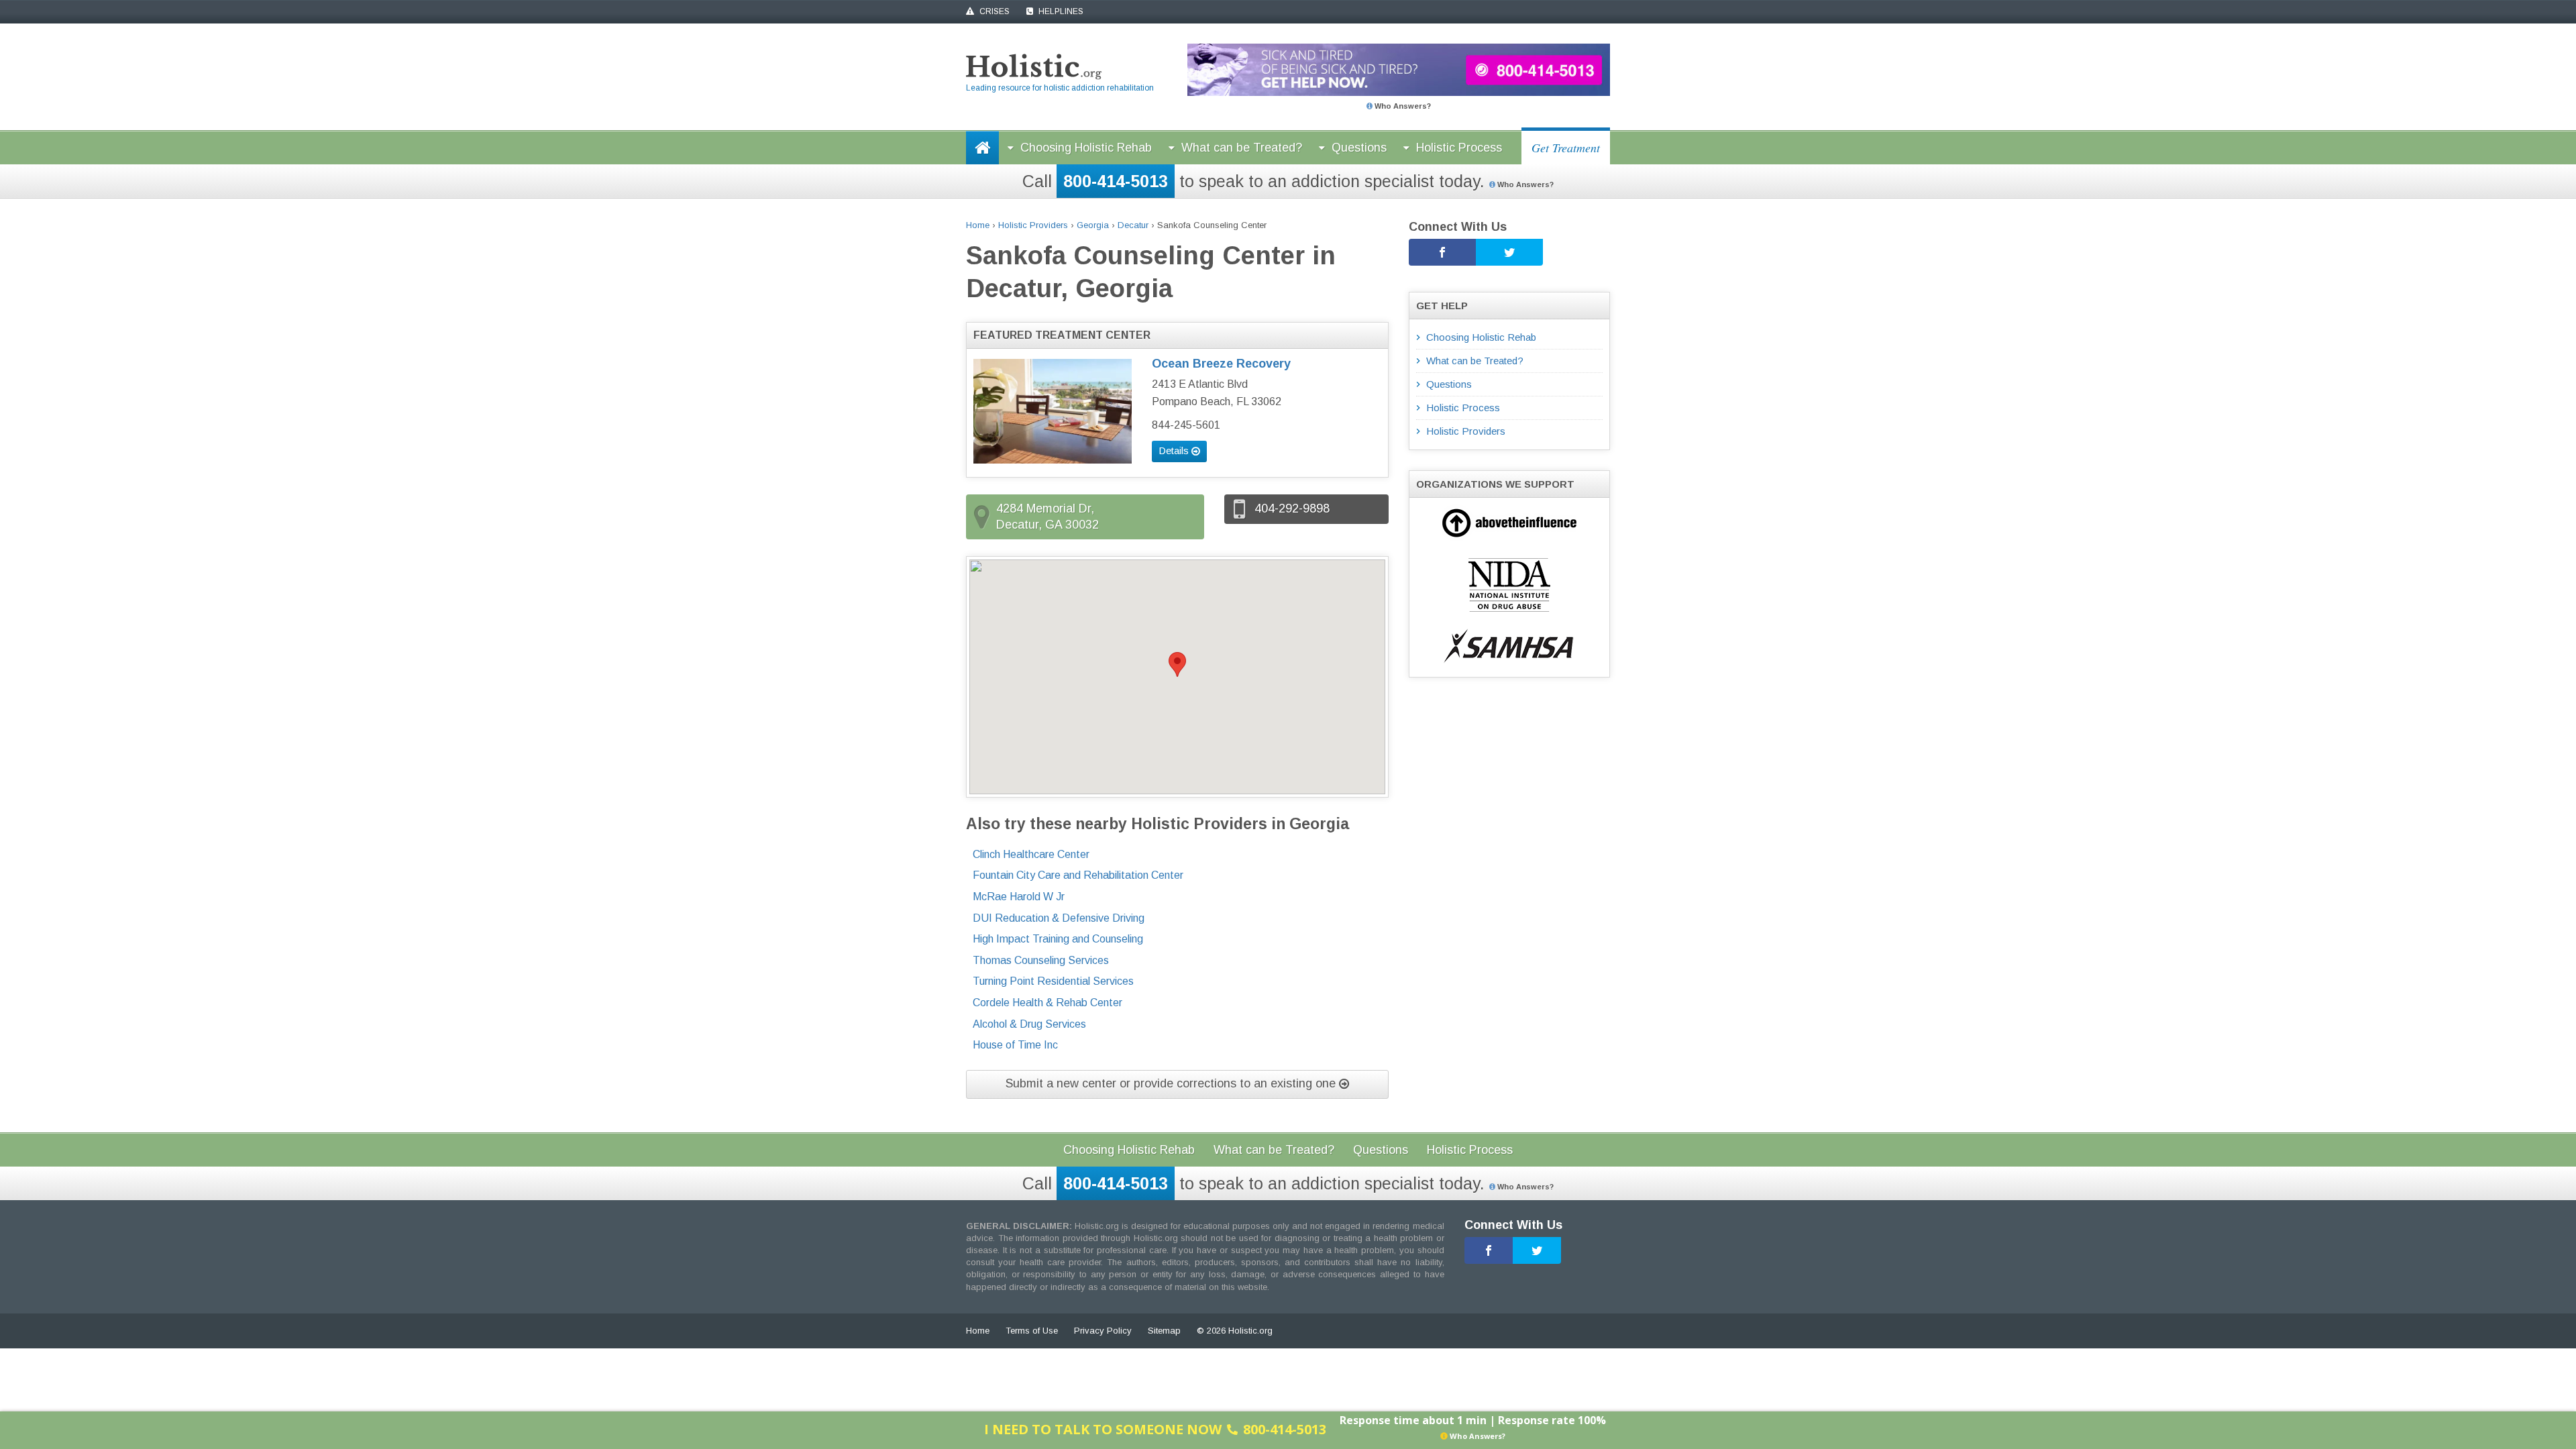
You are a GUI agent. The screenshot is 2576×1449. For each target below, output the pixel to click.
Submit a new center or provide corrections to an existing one (1172, 1083)
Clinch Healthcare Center (1031, 854)
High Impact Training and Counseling (1058, 939)
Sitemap (1164, 1331)
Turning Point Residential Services (1053, 981)
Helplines (1060, 11)
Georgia (1093, 225)
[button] (1177, 664)
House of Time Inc (1015, 1045)
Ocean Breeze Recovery (1221, 364)
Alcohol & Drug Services (1029, 1024)
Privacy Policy (1103, 1331)
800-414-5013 (1116, 181)
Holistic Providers (1033, 225)
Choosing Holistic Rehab (1086, 148)
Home (978, 225)
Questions (1359, 148)
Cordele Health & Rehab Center (1048, 1003)
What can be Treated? (1242, 148)
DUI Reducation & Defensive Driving (1059, 918)
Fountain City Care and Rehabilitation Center (1078, 875)
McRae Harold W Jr (1019, 897)
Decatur (1133, 225)
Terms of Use (1032, 1331)
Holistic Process (1459, 148)
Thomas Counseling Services (1041, 960)
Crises (994, 11)
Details (1175, 450)
